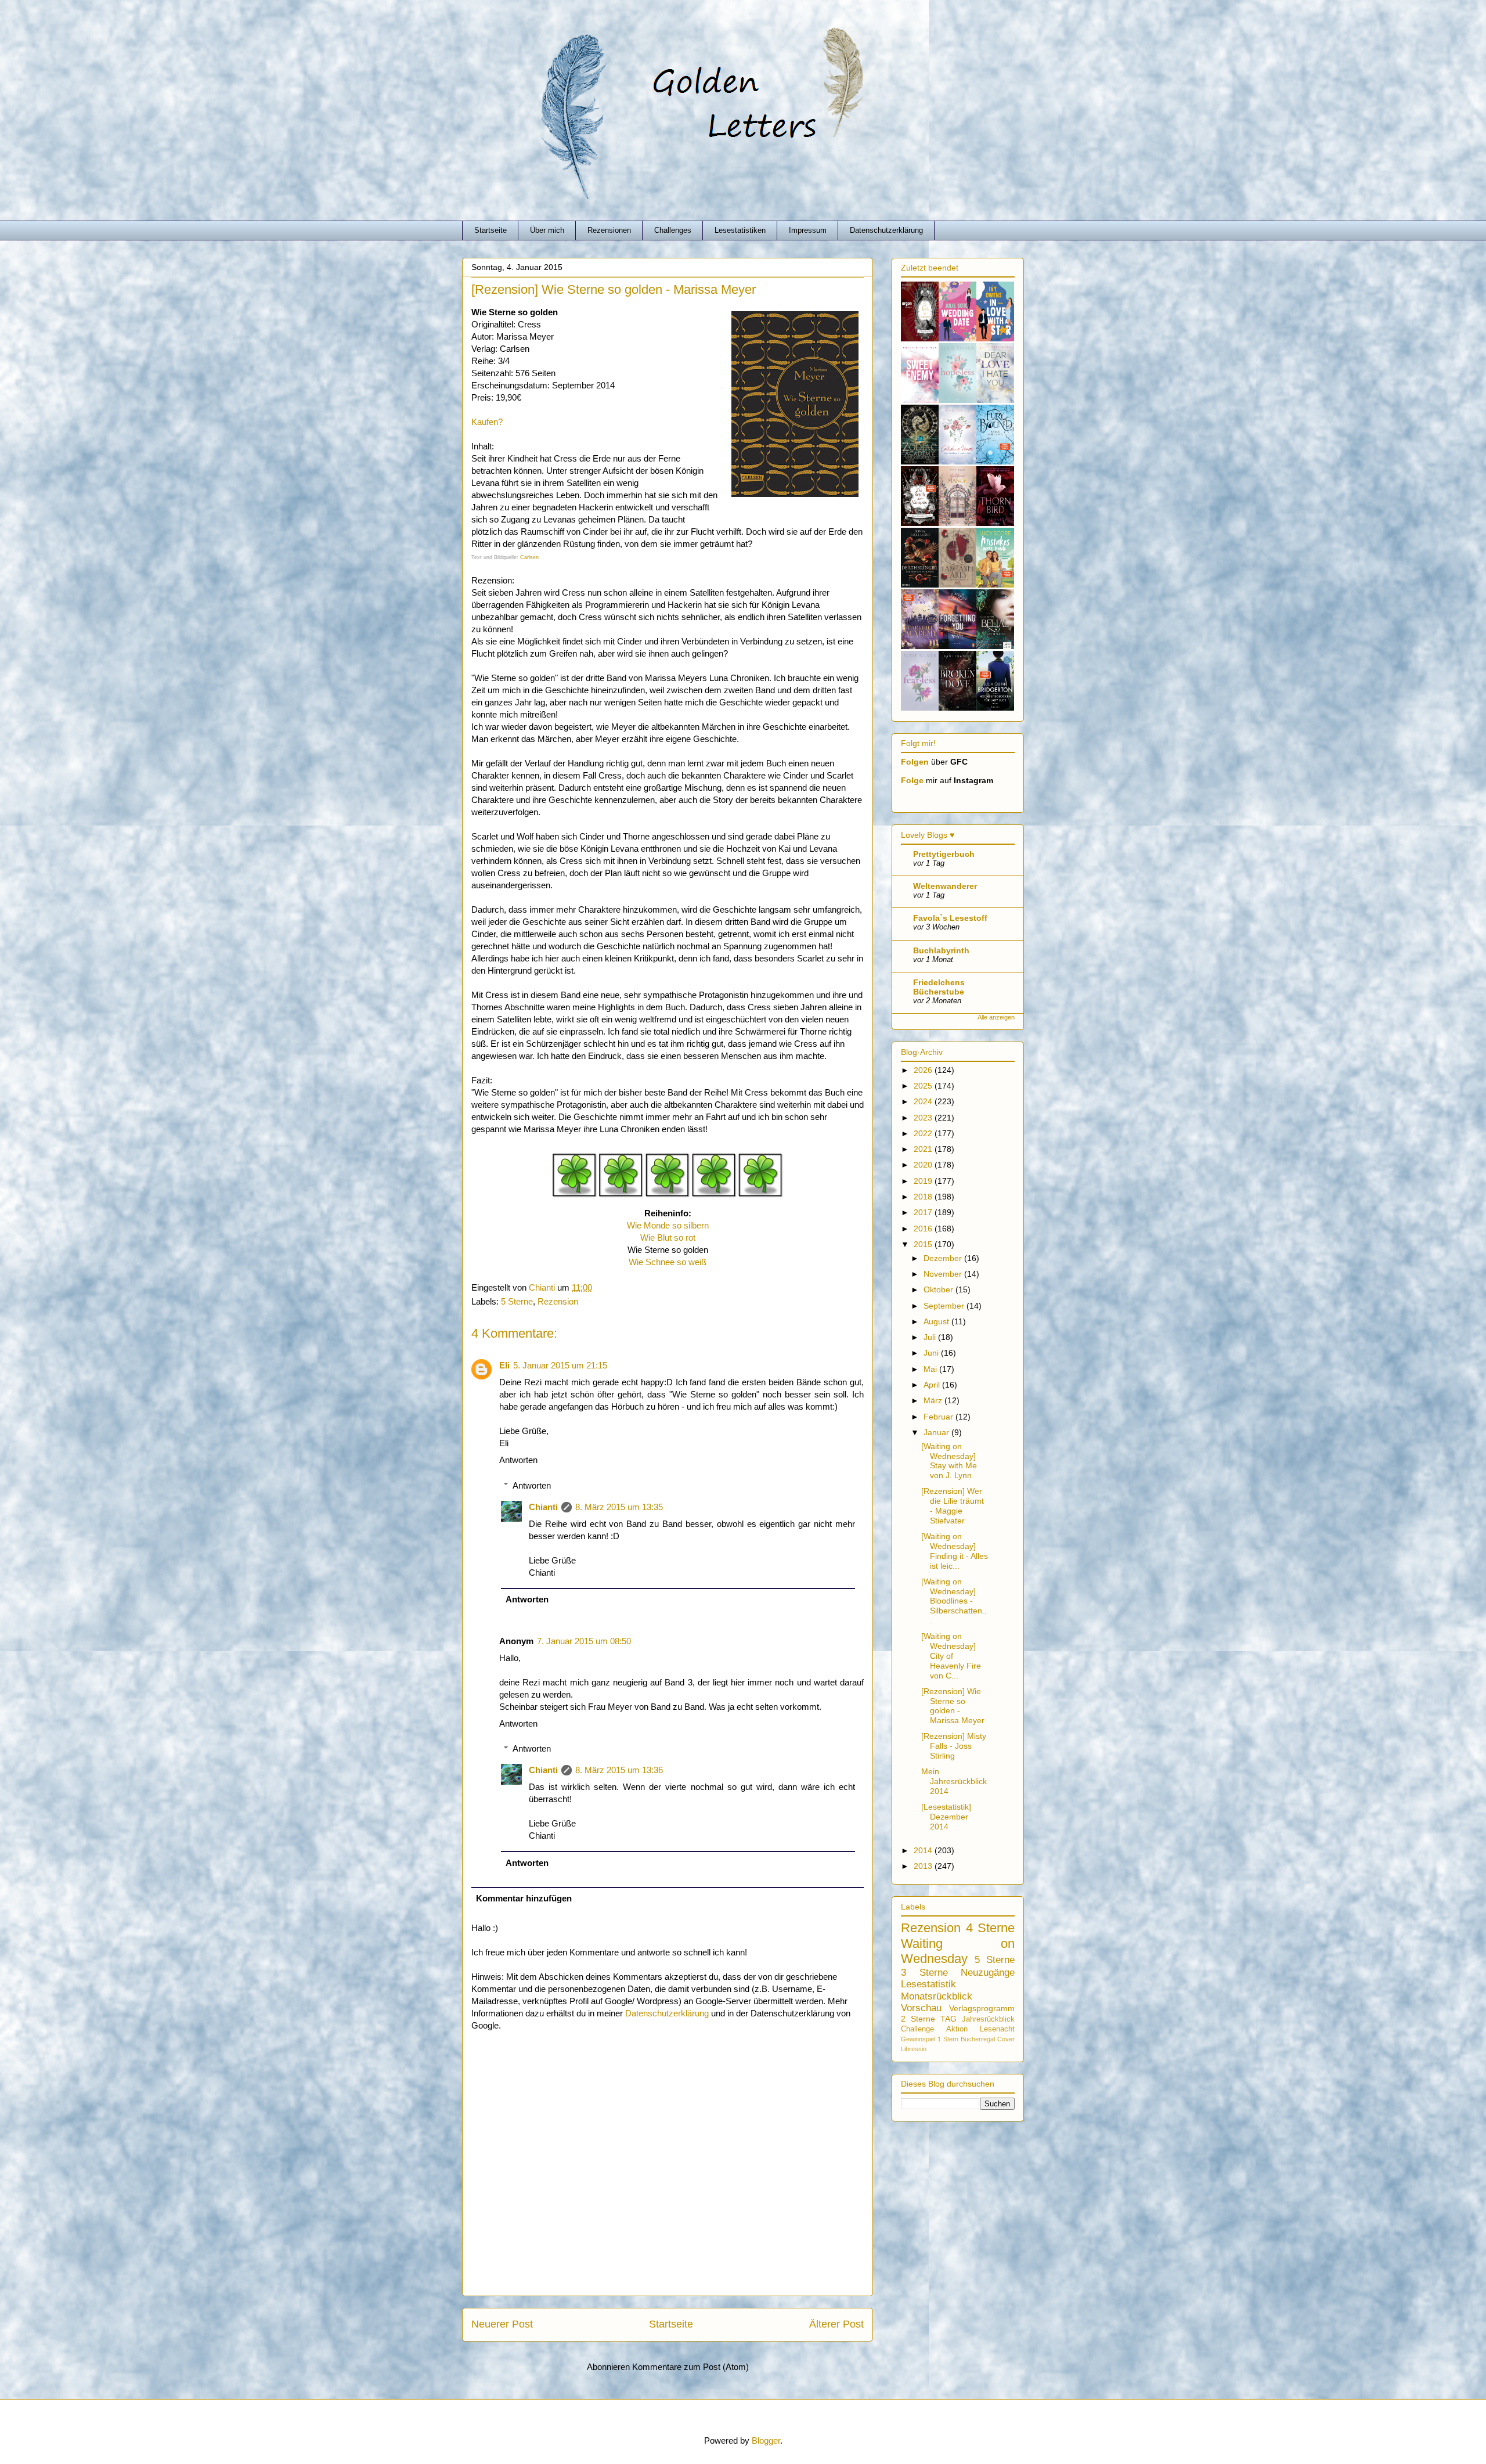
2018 (924, 1197)
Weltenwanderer (945, 886)
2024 (924, 1101)
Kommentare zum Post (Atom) (690, 2367)
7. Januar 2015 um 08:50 (584, 1641)
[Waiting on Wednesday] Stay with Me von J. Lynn (949, 1461)
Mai (931, 1369)
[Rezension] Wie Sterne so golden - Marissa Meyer (953, 1706)
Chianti (543, 1507)
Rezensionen (609, 230)
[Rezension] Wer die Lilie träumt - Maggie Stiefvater (953, 1505)
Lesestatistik (928, 1984)
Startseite (490, 230)
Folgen (915, 762)
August (937, 1321)
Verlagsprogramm (982, 2008)
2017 (924, 1212)
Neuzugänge (988, 1973)
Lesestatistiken (740, 230)
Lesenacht (997, 2029)
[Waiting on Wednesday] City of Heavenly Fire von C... (951, 1656)
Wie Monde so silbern (668, 1225)
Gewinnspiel (918, 2039)
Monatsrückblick (937, 1996)
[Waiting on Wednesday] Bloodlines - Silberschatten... (954, 1601)
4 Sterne (991, 1928)
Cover (1006, 2039)
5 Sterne (517, 1301)
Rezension (558, 1301)
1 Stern (948, 2039)
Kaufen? (487, 422)
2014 (924, 1850)
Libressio (914, 2049)
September (945, 1306)
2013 (924, 1866)
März (934, 1400)
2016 (924, 1229)
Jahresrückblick (988, 2019)
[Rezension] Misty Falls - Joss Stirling (954, 1746)
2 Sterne (918, 2019)
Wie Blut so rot (668, 1238)
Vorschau (921, 2008)
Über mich (547, 230)
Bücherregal (978, 2039)
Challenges (673, 230)
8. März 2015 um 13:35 (619, 1507)
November (944, 1274)
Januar (937, 1432)
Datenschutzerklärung (886, 230)
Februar (939, 1417)
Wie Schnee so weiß (668, 1262)
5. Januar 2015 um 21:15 (560, 1365)
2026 (924, 1070)
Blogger (766, 2440)
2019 (924, 1181)
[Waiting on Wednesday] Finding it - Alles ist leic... (955, 1551)
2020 (924, 1165)
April (933, 1385)
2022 (924, 1133)
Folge (912, 780)
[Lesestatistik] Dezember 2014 (946, 1817)
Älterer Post (836, 2324)
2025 (924, 1086)
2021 (924, 1149)
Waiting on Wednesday (958, 1951)
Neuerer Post (502, 2324)
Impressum (808, 230)
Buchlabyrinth (941, 950)
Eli (504, 1365)
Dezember (944, 1258)
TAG (948, 2019)
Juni (932, 1353)
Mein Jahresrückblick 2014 (954, 1781)
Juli (931, 1337)
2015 (924, 1244)
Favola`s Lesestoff (950, 918)
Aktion (957, 2029)
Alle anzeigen (996, 1017)
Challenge (917, 2029)
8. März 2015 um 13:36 (619, 1770)
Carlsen (529, 557)
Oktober (939, 1289)
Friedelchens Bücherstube (939, 987)
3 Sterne (924, 1973)
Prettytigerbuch (944, 854)
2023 (924, 1118)
